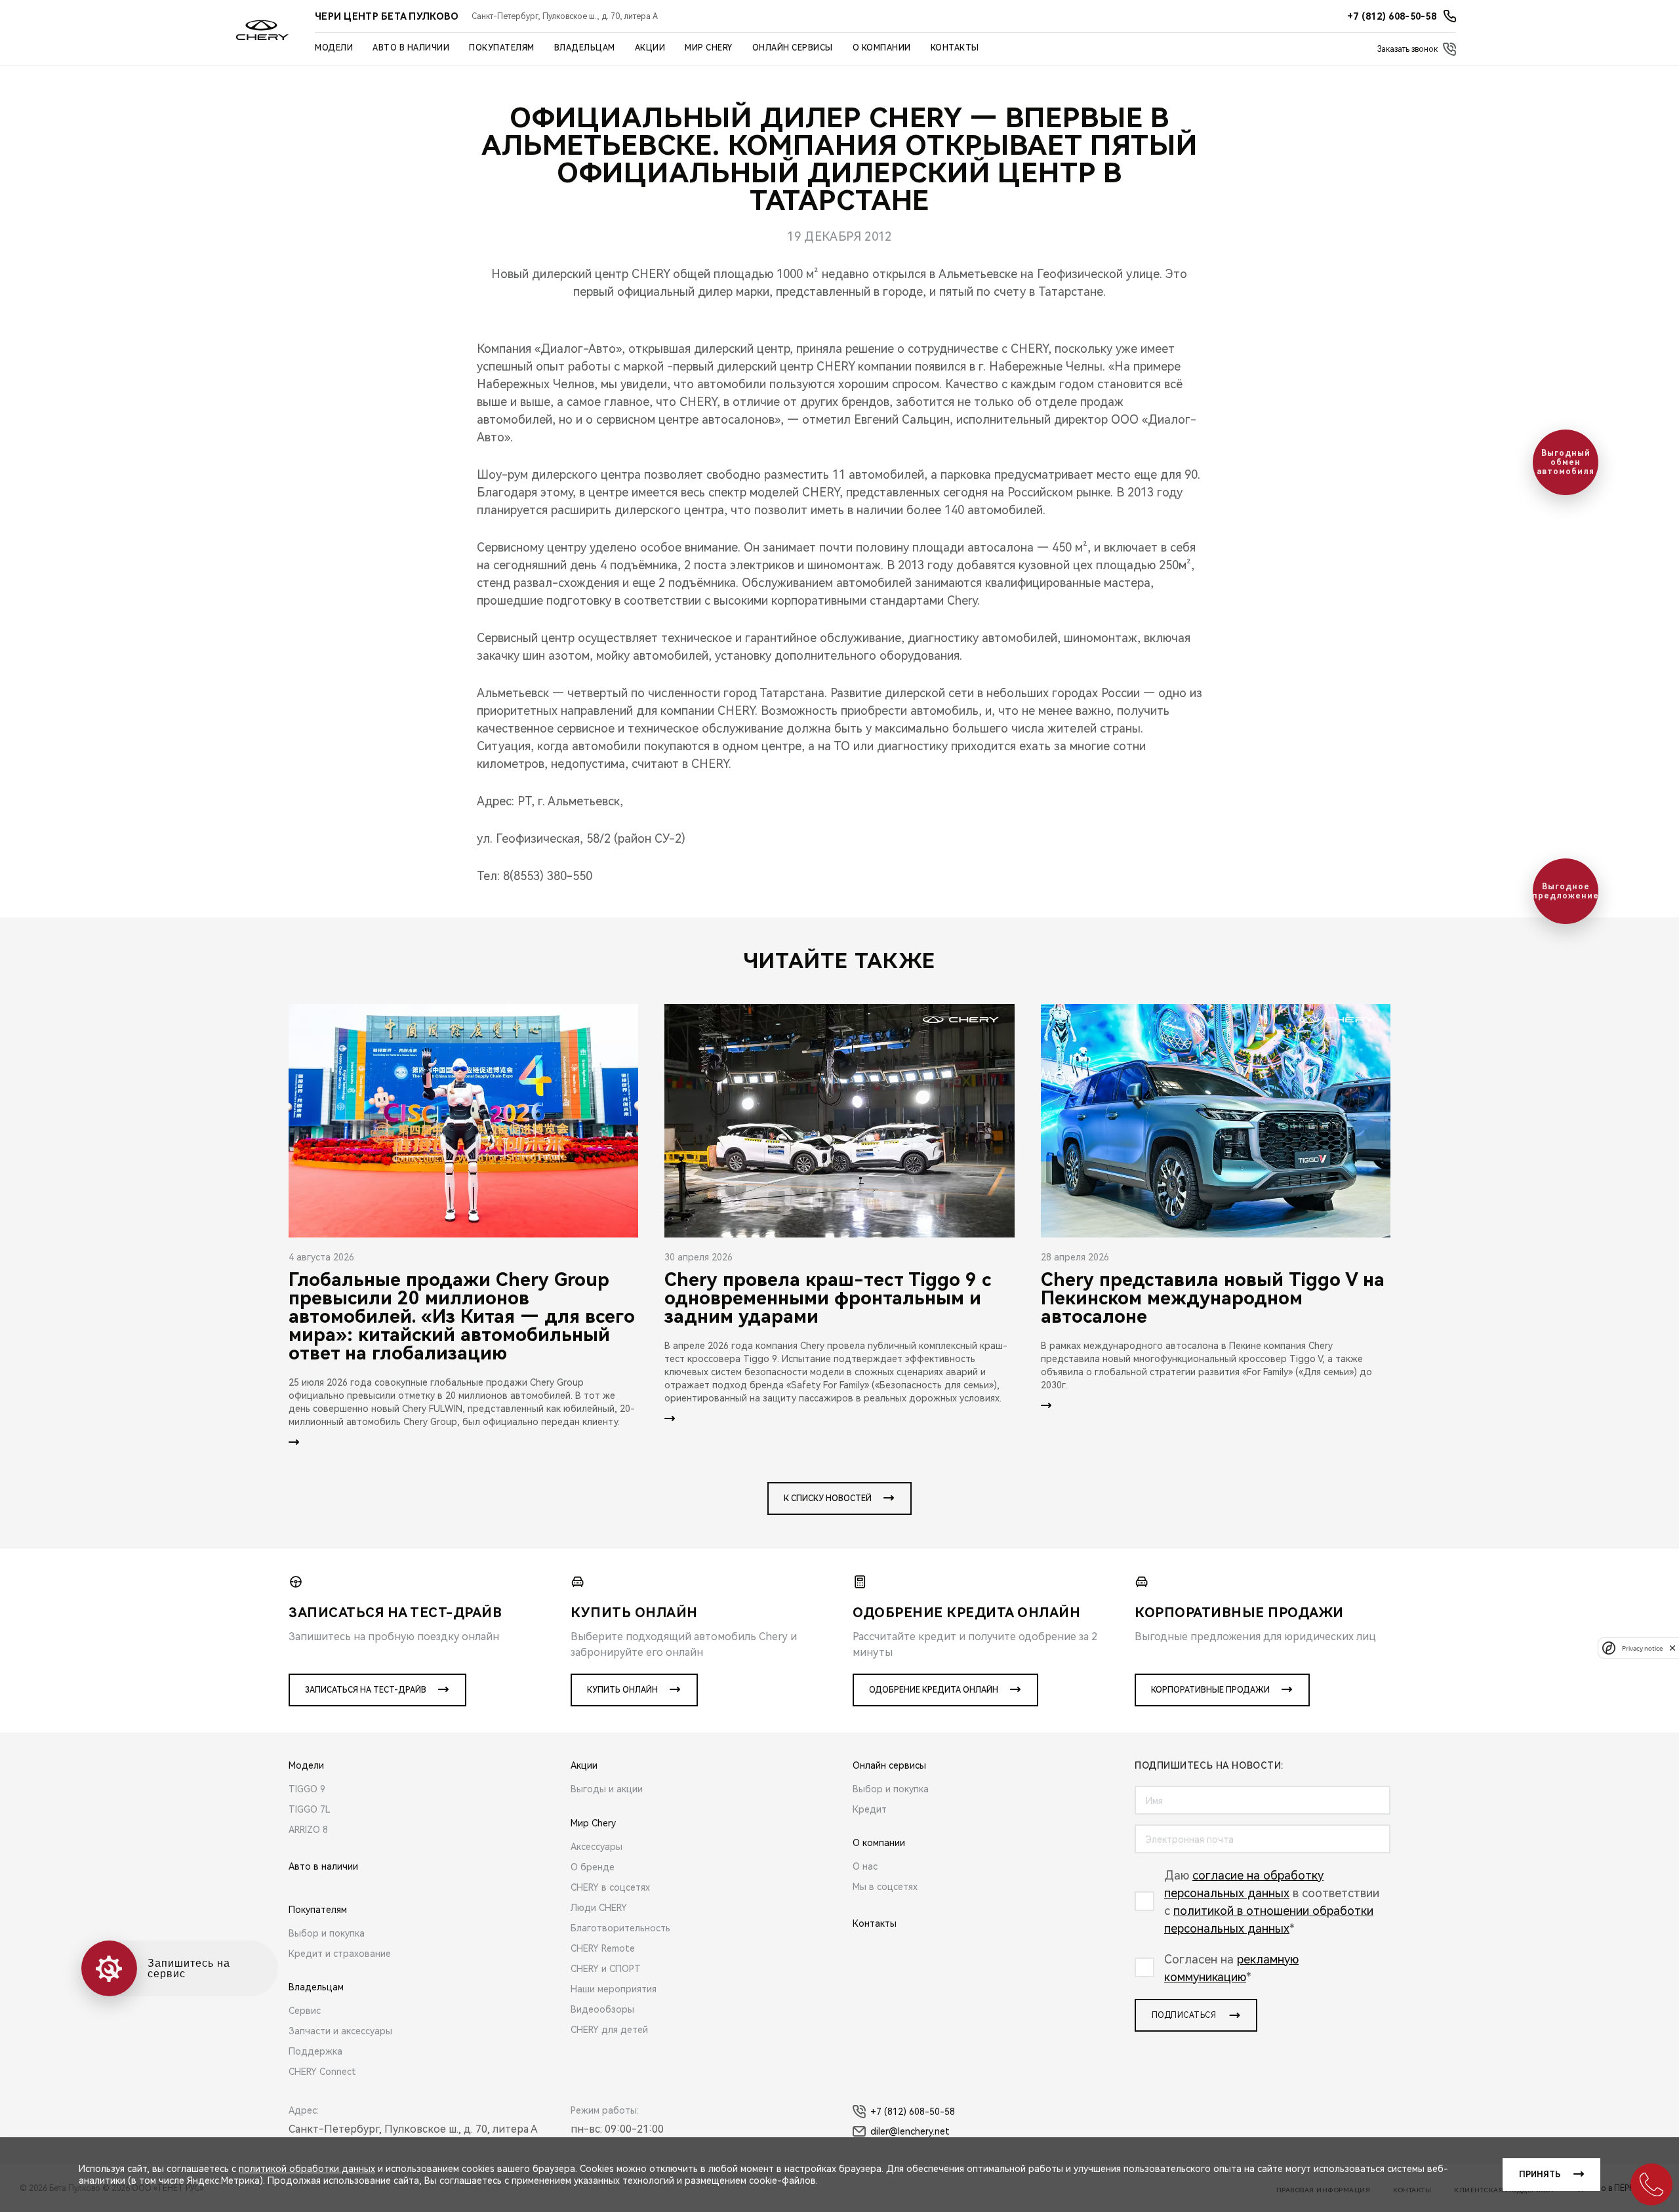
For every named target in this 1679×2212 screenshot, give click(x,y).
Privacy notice (1642, 1648)
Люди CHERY (599, 1908)
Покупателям (502, 48)
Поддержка (315, 2051)
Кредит (870, 1809)
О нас (865, 1866)
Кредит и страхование (340, 1954)
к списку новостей (828, 1498)
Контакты (955, 48)
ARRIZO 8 (308, 1830)
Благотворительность (620, 1928)
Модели (334, 48)
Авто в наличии (411, 48)
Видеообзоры (602, 2009)
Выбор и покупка (327, 1933)
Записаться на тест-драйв (366, 1690)
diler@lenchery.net (910, 2131)
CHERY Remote (603, 1948)
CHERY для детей (609, 2030)
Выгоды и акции (607, 1789)
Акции (650, 48)
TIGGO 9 (307, 1789)
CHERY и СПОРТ (606, 1969)
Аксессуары (597, 1847)
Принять (1540, 2175)
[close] (1672, 1648)
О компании (882, 48)
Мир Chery (709, 48)
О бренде (593, 1867)
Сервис (305, 2011)
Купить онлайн (622, 1690)
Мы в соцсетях (885, 1887)
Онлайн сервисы (793, 48)
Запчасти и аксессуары (340, 2031)
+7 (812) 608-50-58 (913, 2112)
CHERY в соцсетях (610, 1887)
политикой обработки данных (307, 2169)
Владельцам (585, 48)
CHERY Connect (322, 2072)
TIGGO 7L (310, 1809)
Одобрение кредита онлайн (934, 1690)
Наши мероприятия (614, 1989)
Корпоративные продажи (1210, 1690)
